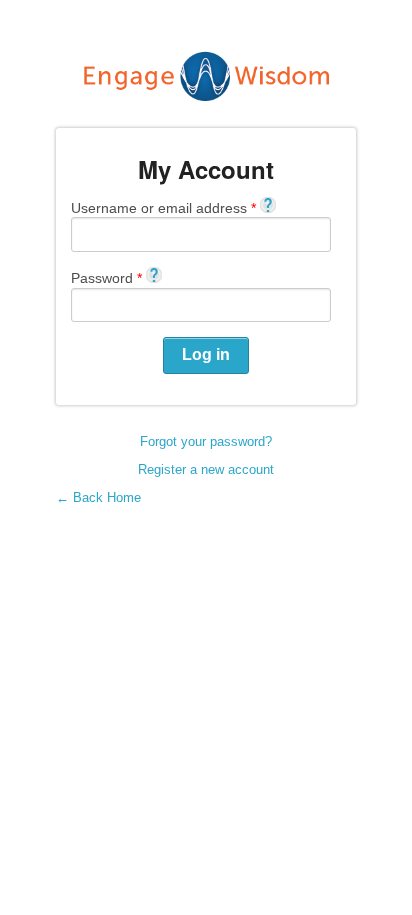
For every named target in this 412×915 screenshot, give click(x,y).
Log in (206, 354)
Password (106, 277)
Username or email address (163, 207)
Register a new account (206, 469)
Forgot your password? (206, 441)
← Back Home (98, 497)
